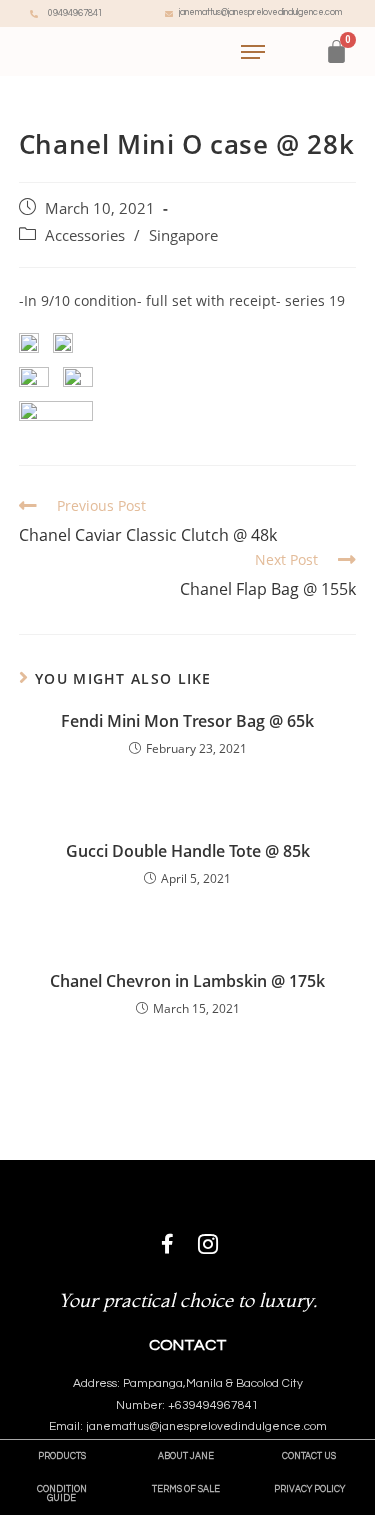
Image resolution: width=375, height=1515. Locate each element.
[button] (62, 1456)
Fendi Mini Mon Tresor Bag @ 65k (187, 721)
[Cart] (336, 51)
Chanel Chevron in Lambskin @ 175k (187, 981)
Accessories (85, 235)
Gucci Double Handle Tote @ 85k (188, 851)
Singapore (183, 235)
